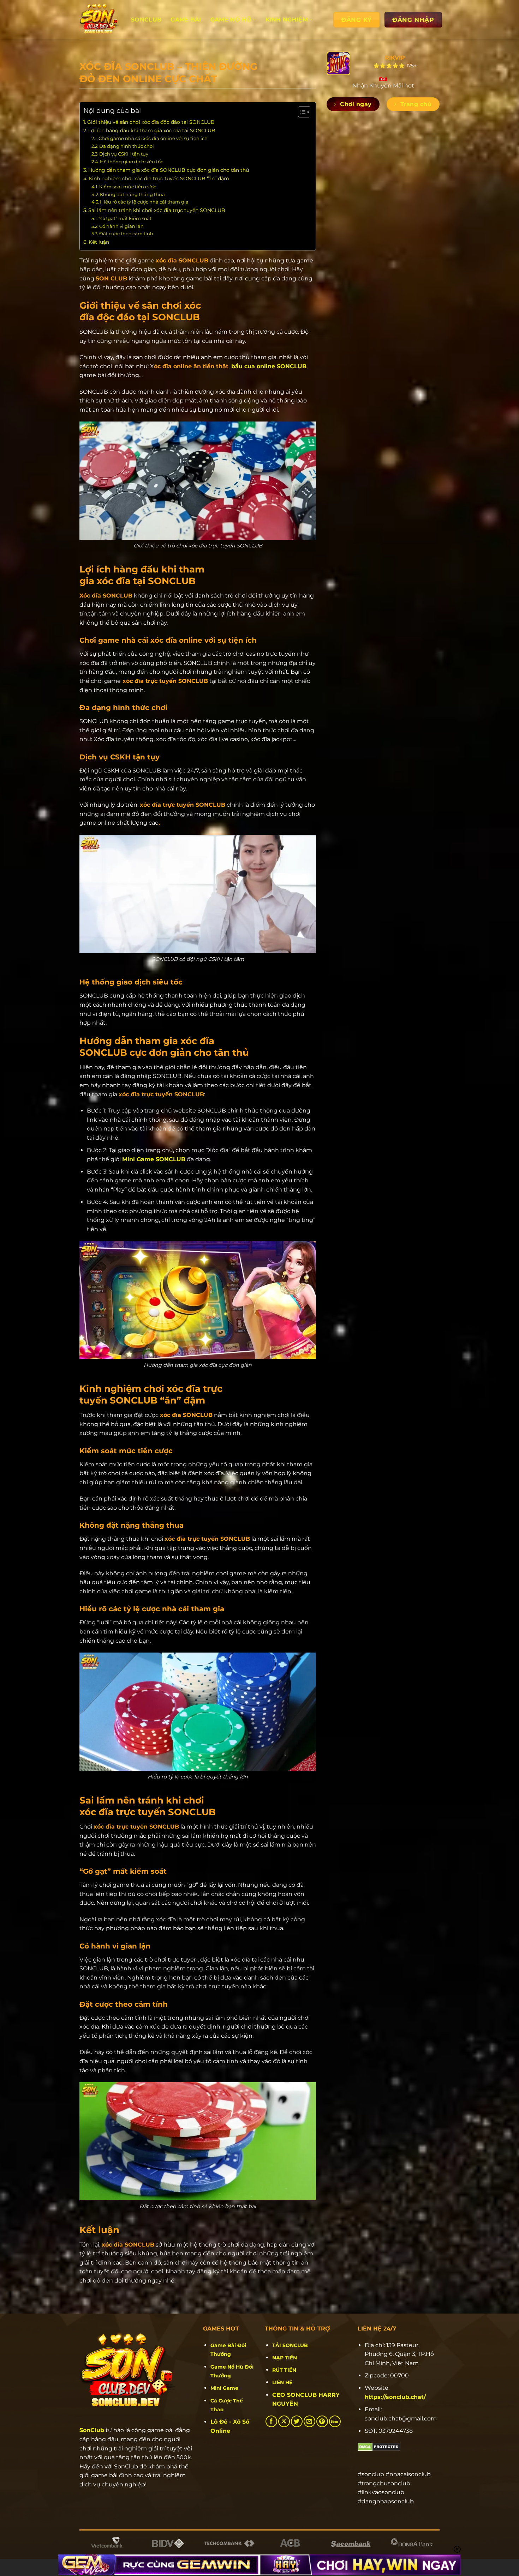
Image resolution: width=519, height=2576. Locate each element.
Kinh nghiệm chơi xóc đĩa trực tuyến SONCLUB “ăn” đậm (159, 178)
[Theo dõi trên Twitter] (297, 2421)
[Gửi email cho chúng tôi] (309, 2421)
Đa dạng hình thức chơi (127, 146)
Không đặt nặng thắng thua (132, 194)
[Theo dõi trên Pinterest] (322, 2421)
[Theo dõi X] (284, 2421)
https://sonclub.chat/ (395, 2397)
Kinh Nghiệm (287, 20)
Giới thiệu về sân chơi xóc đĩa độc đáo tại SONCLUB (151, 122)
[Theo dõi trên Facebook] (271, 2421)
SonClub (92, 2430)
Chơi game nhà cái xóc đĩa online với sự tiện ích (153, 138)
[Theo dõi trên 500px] (335, 2421)
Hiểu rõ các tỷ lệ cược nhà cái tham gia (144, 202)
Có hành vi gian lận (122, 226)
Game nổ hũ (231, 20)
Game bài (186, 20)
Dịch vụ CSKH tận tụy (124, 154)
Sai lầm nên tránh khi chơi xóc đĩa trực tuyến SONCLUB (157, 210)
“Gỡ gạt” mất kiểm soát (125, 218)
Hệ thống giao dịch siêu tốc (132, 162)
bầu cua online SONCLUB (269, 366)
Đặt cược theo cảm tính (126, 234)
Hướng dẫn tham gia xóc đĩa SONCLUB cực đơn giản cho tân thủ (169, 170)
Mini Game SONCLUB (154, 1159)
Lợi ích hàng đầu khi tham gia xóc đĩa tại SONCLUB (152, 131)
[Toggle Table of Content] (301, 112)
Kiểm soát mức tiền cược (128, 187)
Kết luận (99, 242)
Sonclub (146, 20)
